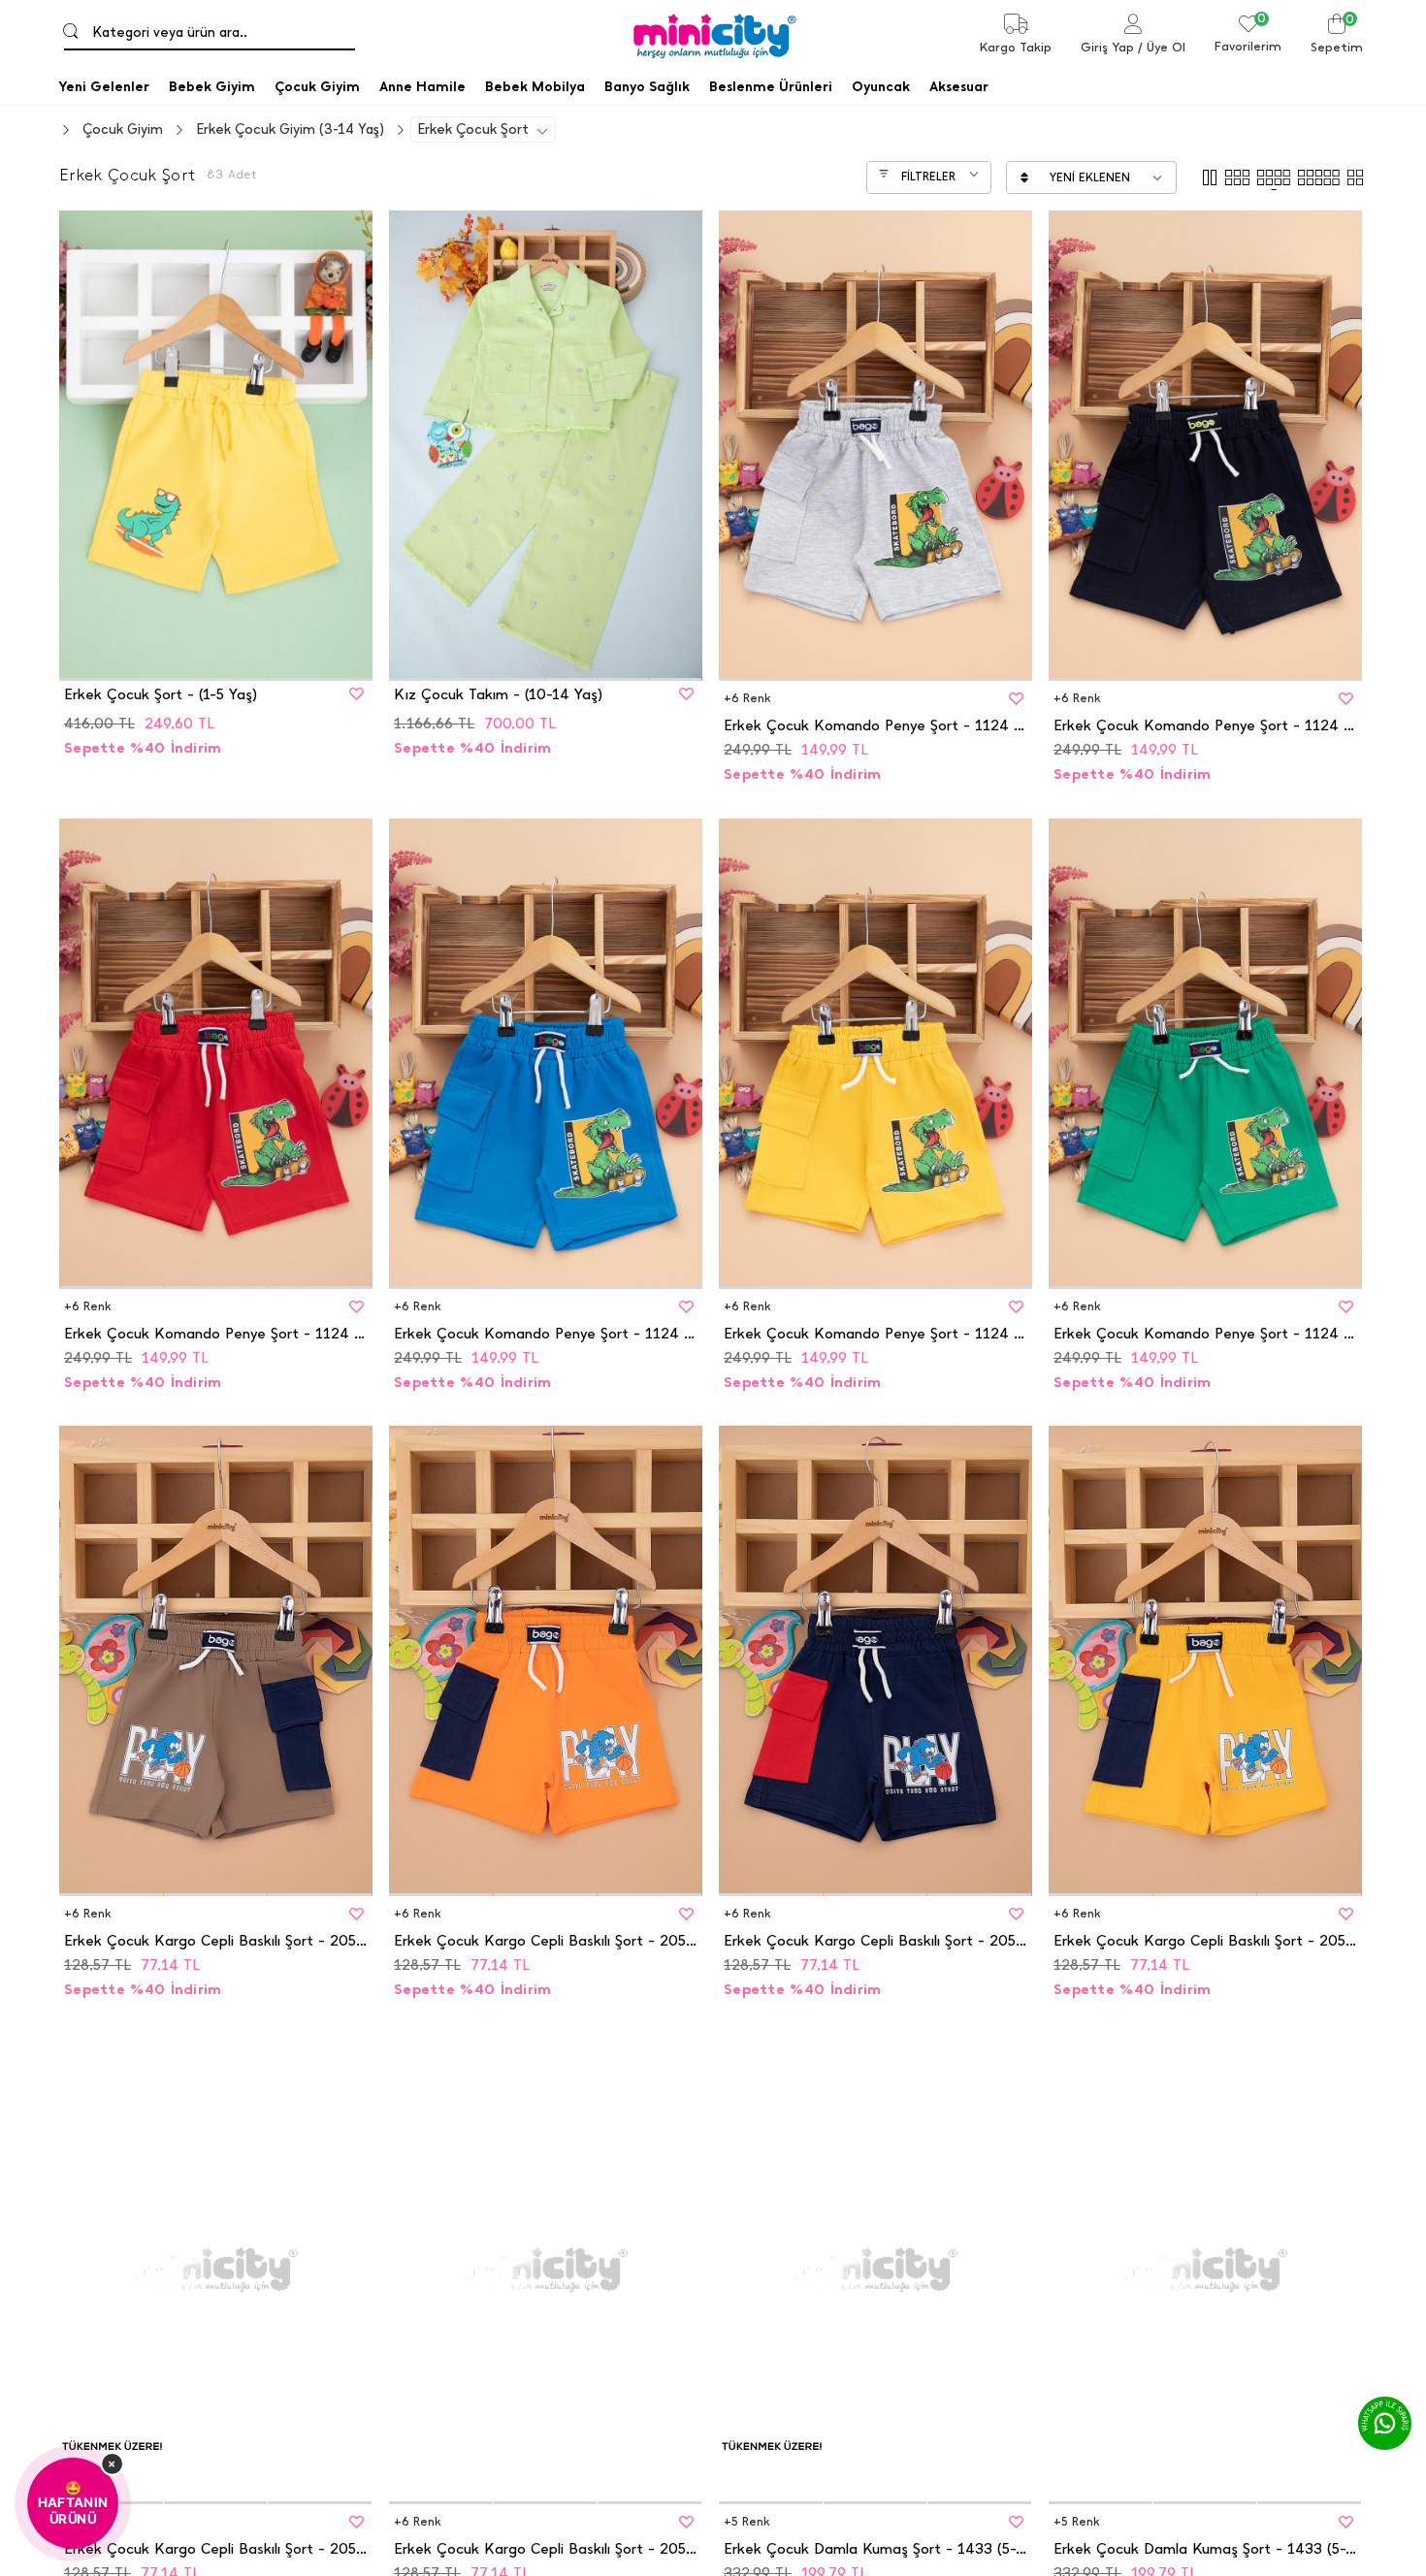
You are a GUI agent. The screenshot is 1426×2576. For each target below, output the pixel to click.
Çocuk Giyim (123, 129)
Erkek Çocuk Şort (473, 129)
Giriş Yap (1107, 47)
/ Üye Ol (1162, 47)
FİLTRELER (928, 177)
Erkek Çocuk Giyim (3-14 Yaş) (290, 129)
